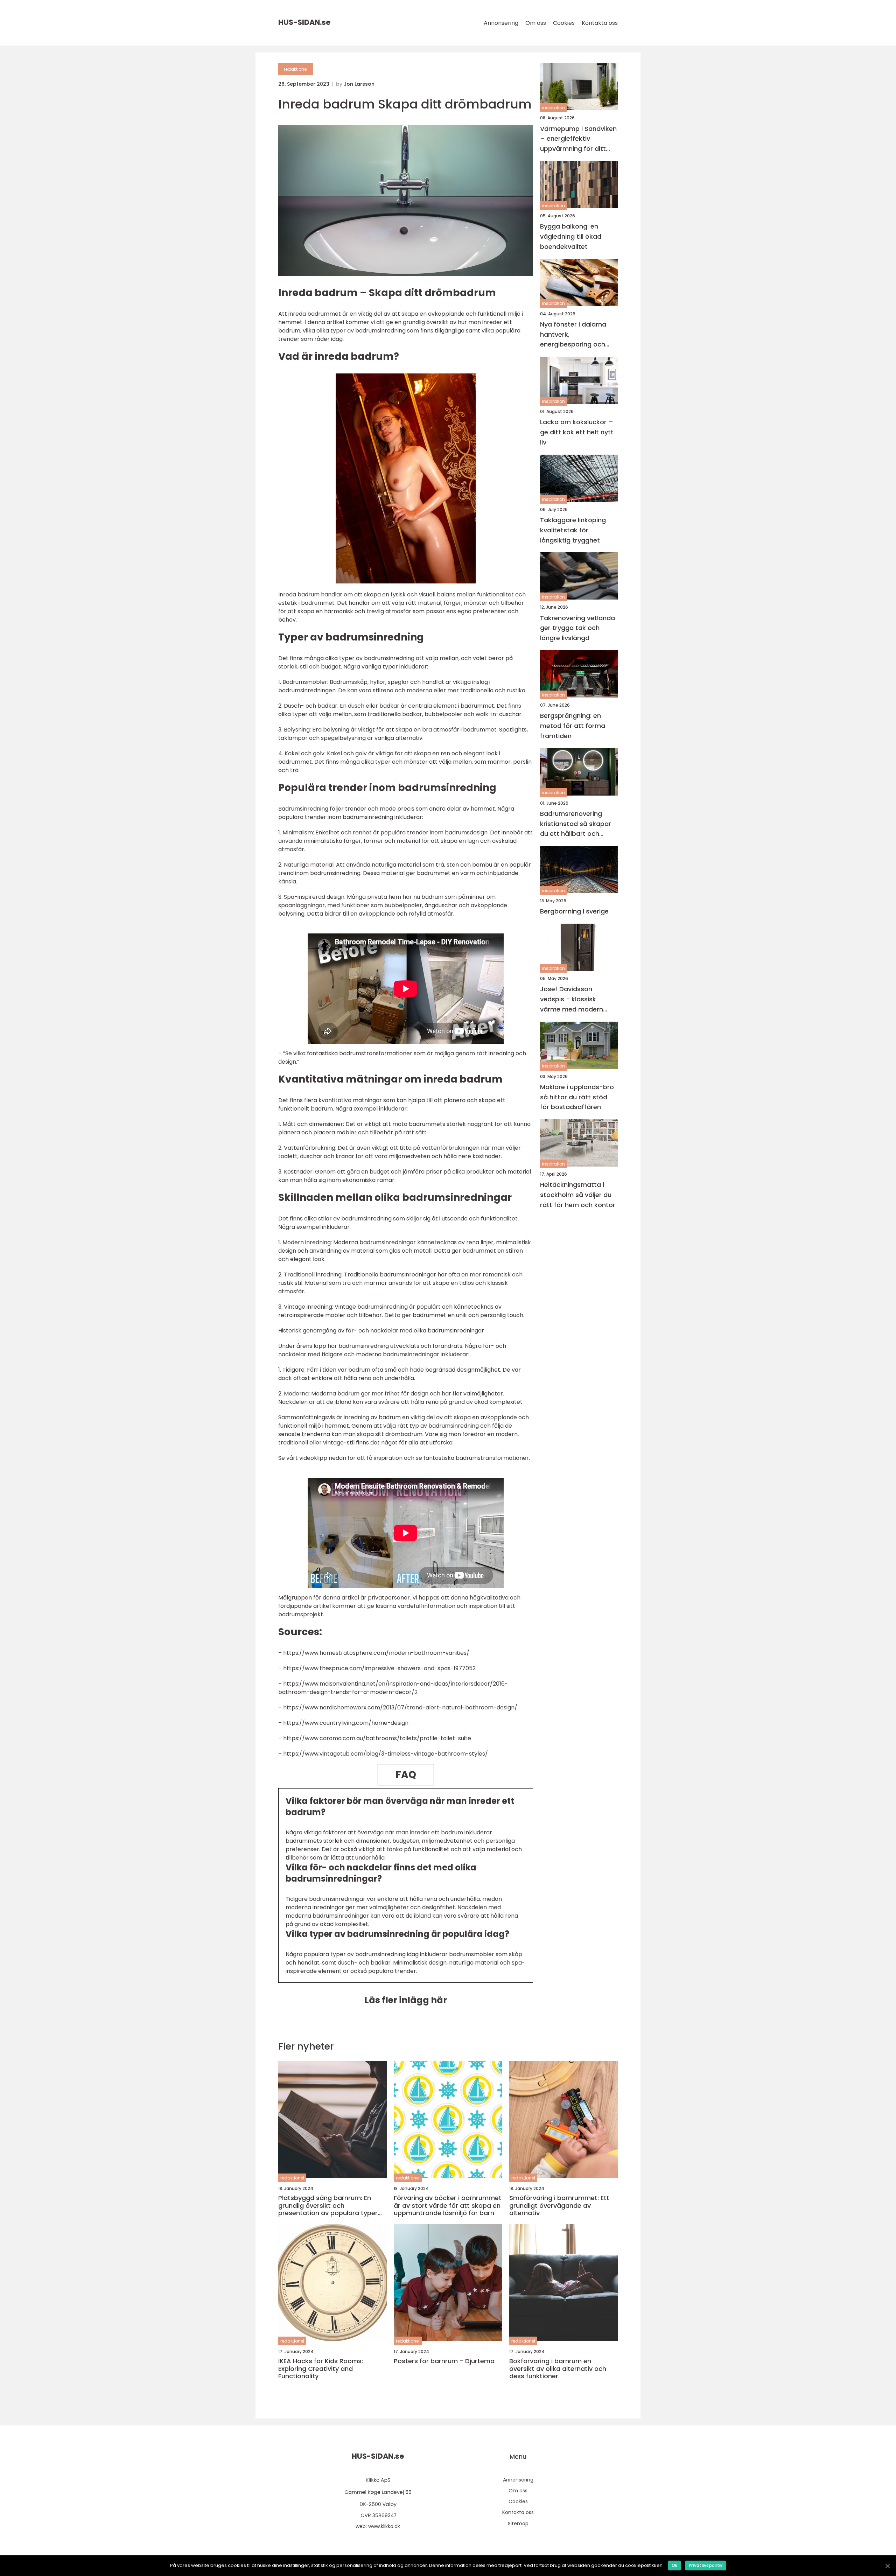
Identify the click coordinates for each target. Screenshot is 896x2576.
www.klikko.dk (384, 2526)
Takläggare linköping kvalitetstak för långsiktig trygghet (573, 530)
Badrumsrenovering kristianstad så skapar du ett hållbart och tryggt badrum (576, 824)
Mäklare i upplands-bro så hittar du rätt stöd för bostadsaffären (577, 1097)
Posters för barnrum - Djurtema (444, 2361)
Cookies (564, 23)
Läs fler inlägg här (406, 2000)
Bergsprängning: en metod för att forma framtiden (573, 726)
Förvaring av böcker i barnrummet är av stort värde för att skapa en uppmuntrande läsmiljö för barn (448, 2206)
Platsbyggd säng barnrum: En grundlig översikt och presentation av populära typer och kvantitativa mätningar (328, 2206)
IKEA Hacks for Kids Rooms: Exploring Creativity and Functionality (321, 2369)
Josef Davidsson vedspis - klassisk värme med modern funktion (572, 999)
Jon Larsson (359, 84)
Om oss (536, 23)
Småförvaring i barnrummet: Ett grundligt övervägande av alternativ (559, 2206)
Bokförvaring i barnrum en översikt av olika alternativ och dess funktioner (558, 2369)
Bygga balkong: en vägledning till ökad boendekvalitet (571, 236)
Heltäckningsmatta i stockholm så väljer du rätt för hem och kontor (578, 1195)
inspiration (554, 108)
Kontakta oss (600, 23)
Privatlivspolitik (706, 2565)
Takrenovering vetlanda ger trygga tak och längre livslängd (577, 628)
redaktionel (296, 69)
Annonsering (501, 23)
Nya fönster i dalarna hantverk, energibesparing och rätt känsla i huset (573, 334)
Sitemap (518, 2523)
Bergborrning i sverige (574, 911)
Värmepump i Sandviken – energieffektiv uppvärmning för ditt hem (578, 139)
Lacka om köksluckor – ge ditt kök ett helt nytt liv (577, 432)
